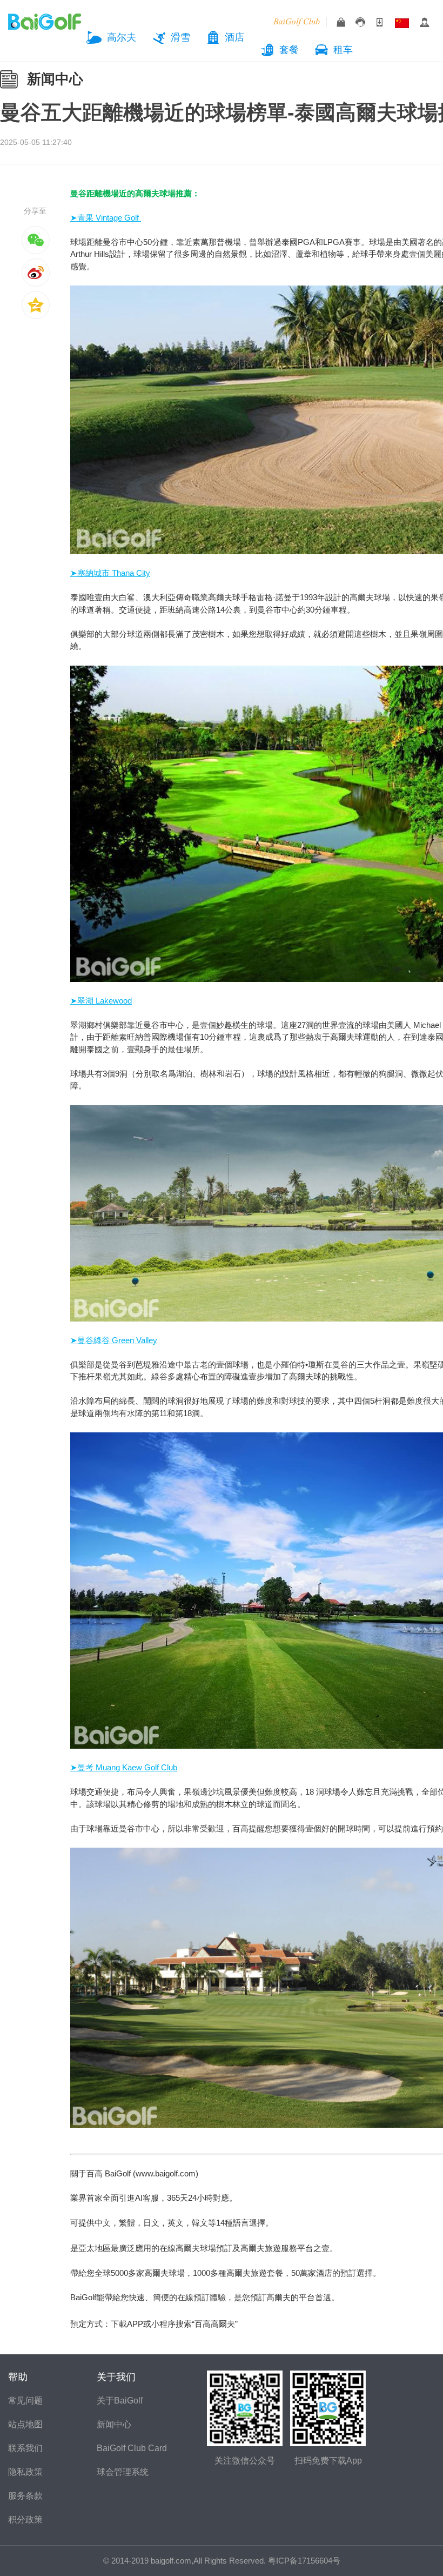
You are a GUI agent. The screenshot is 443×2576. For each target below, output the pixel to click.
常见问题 (25, 2401)
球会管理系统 (123, 2472)
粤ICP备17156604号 (304, 2561)
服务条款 (25, 2496)
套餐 (289, 50)
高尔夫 (122, 37)
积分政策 (25, 2519)
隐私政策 (25, 2472)
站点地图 (25, 2424)
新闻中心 (55, 79)
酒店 (234, 37)
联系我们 (25, 2448)
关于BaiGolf (120, 2401)
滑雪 (180, 37)
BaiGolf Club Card (132, 2448)
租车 (343, 50)
